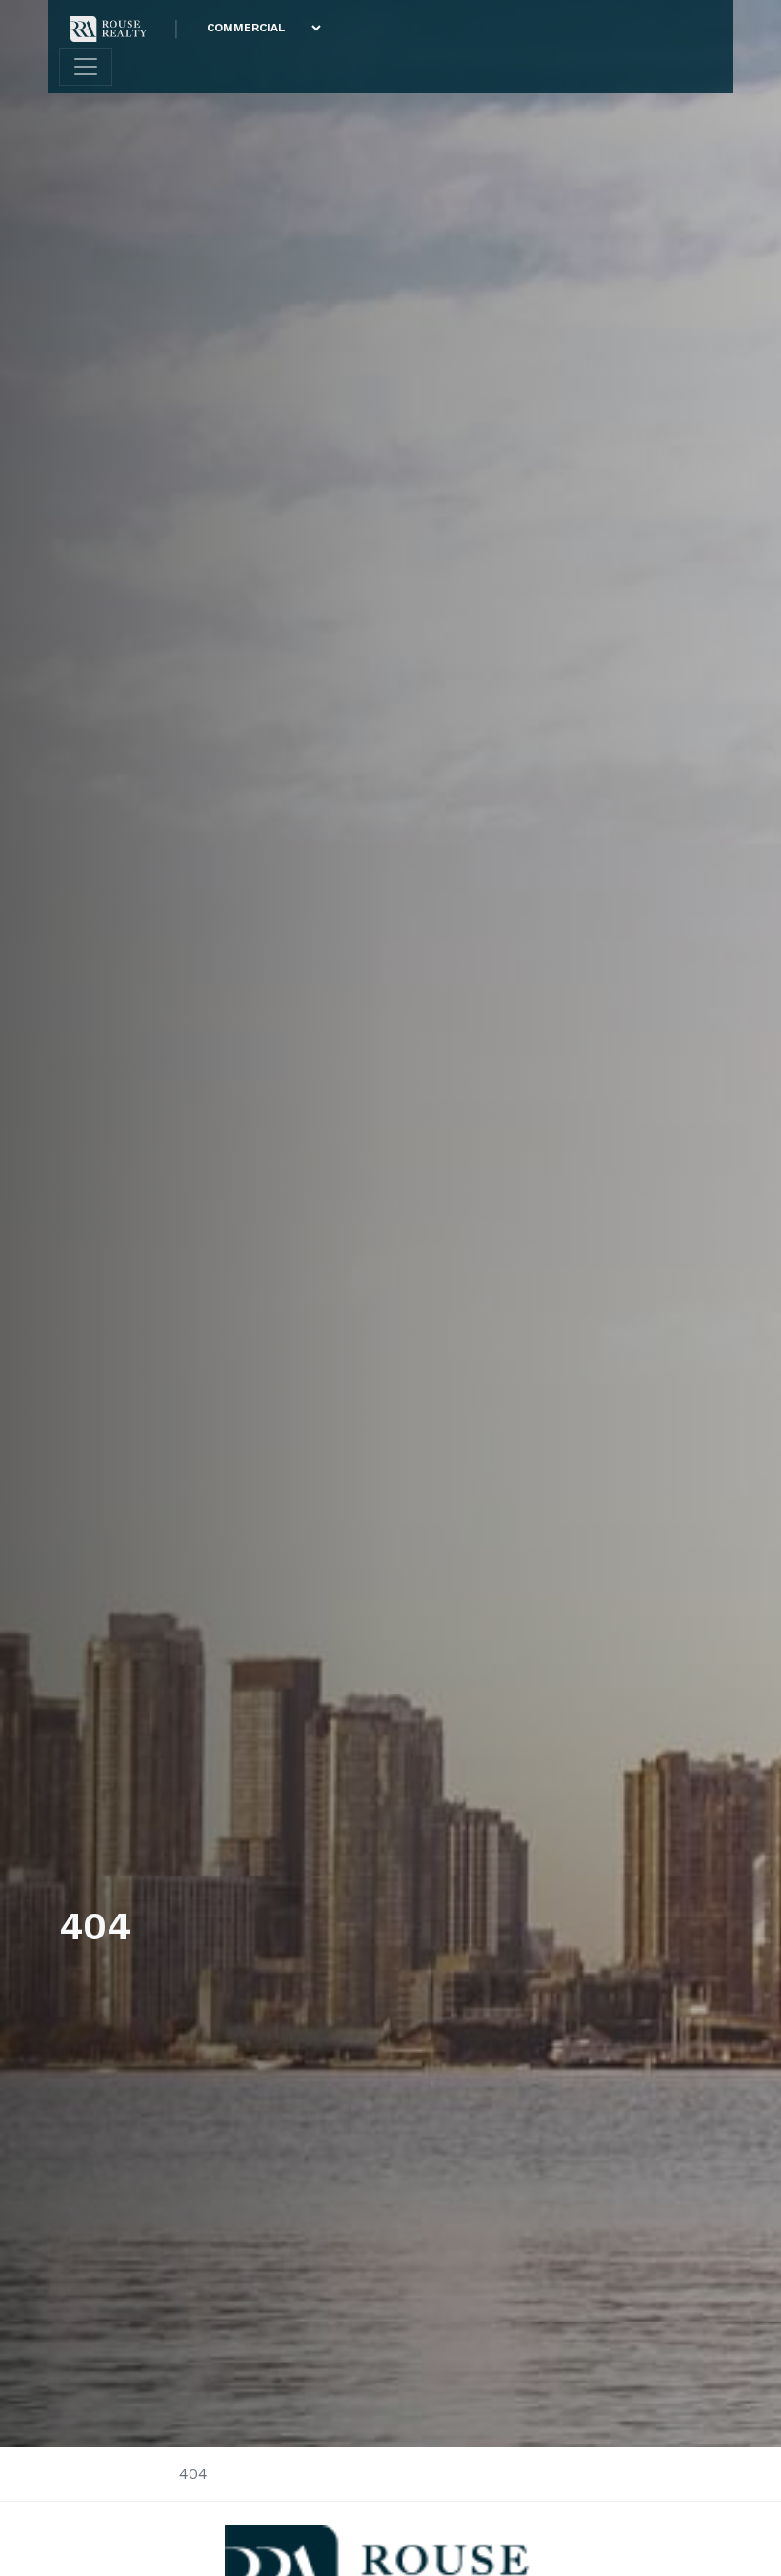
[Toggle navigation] (86, 67)
